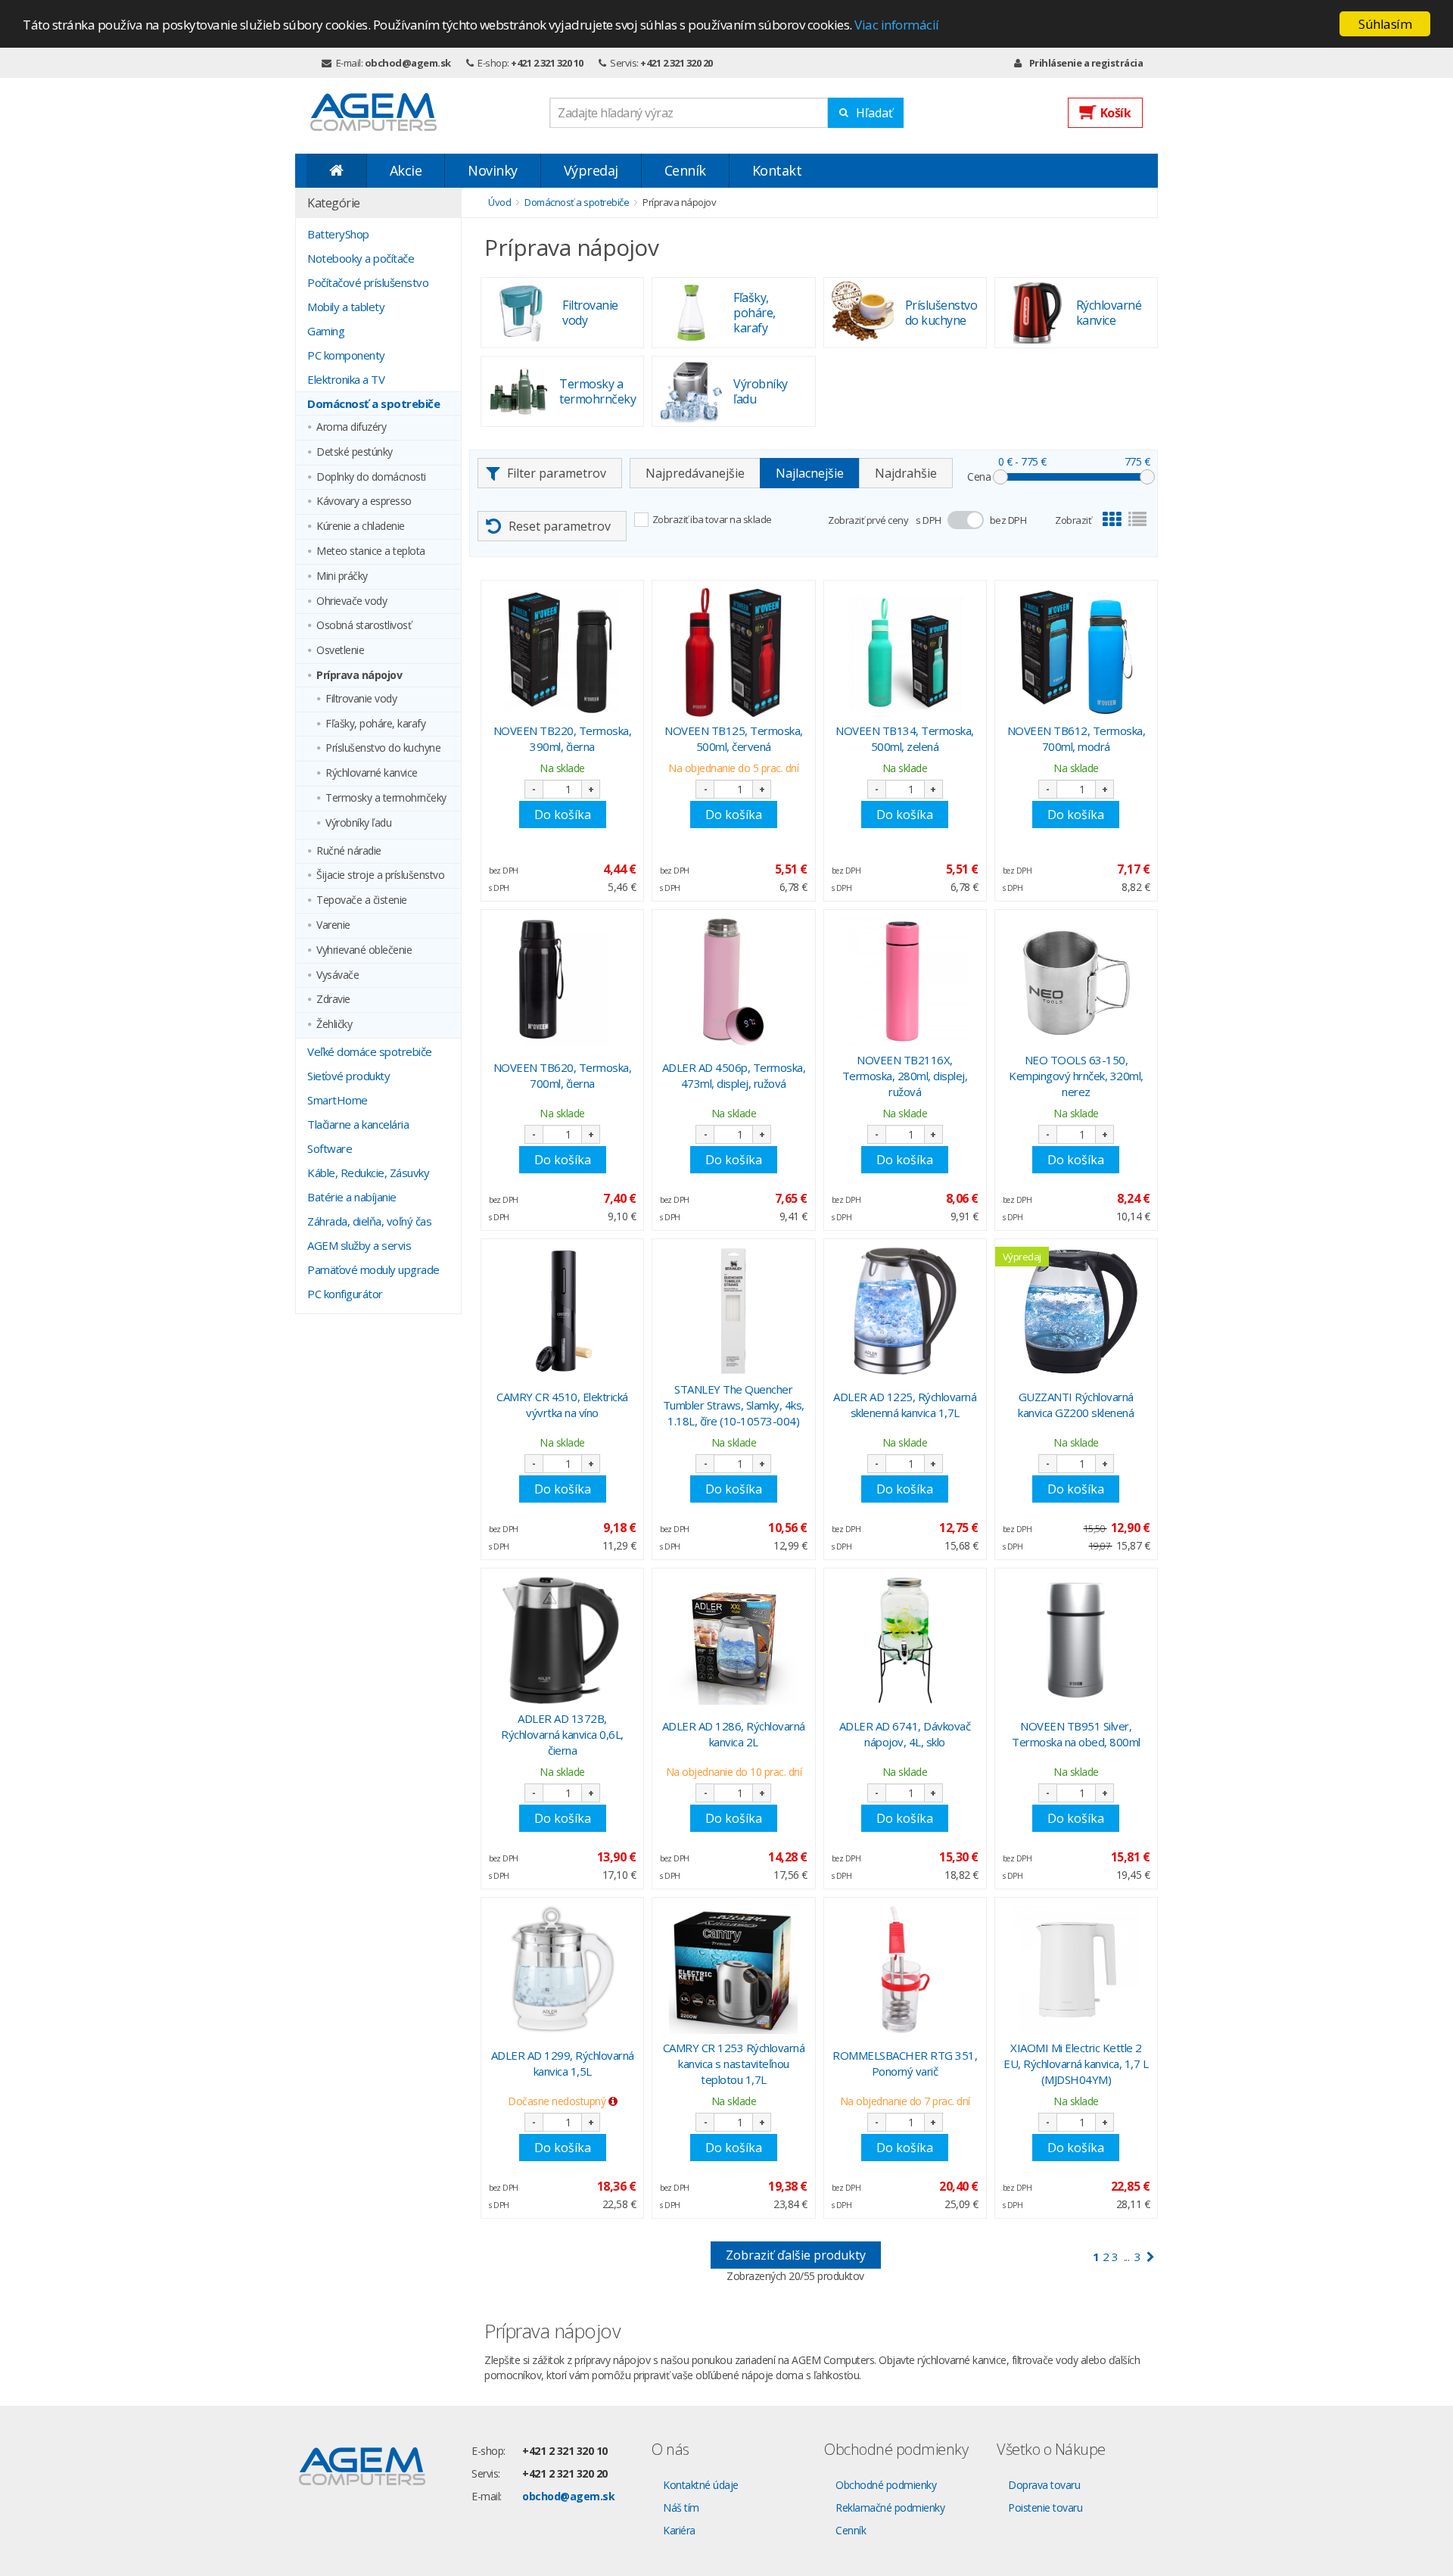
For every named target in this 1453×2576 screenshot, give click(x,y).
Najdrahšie (906, 473)
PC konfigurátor (345, 1294)
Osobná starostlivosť (364, 626)
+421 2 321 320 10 (547, 63)
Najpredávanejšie (695, 473)
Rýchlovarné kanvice (372, 773)
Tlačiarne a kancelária (358, 1124)
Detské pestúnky (355, 452)
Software (330, 1148)
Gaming (326, 331)
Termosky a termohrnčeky (386, 798)
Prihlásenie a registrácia (1086, 63)
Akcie (406, 170)
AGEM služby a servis (359, 1245)
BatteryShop (338, 234)
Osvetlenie (340, 651)
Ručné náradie (349, 851)
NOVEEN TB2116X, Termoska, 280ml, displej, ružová (905, 1076)
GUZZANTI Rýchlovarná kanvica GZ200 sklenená (1076, 1405)
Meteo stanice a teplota (371, 551)
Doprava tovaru (1044, 2485)
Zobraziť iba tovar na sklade (712, 519)
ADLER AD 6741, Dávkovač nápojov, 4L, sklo (905, 1734)
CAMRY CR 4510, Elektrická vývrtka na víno (562, 1405)
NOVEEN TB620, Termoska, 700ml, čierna (563, 1075)
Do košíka (563, 815)
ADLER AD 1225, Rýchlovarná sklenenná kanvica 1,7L (905, 1405)
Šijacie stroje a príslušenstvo (380, 875)
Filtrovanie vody (361, 699)
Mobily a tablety (346, 307)
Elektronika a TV (346, 379)
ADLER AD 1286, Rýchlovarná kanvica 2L (734, 1734)
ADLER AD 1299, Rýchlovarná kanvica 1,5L (563, 2063)
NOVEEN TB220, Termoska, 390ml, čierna (563, 738)
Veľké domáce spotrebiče (370, 1051)
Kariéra (679, 2530)
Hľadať (874, 113)
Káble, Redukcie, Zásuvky (368, 1173)
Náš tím (681, 2507)
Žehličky (334, 1025)
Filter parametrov (557, 473)
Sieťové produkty (348, 1076)
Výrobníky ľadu (358, 823)
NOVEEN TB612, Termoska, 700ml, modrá (1077, 738)
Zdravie (333, 1000)
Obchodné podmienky (886, 2485)
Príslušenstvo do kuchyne (383, 748)
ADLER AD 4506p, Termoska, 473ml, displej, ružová (734, 1075)
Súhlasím (1385, 24)
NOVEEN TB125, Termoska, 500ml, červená (734, 738)
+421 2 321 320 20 (677, 63)
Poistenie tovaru (1045, 2507)
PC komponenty (346, 355)
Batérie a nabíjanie (352, 1197)
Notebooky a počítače (361, 258)
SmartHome (338, 1100)
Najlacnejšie (810, 473)
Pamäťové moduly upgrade (373, 1269)
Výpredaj (591, 170)
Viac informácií (897, 25)
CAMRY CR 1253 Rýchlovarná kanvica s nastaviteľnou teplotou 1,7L (734, 2064)
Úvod (499, 202)
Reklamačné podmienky (890, 2507)
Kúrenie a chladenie (361, 526)
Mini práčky (342, 576)
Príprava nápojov (359, 676)
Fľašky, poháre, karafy (375, 724)
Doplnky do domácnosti (371, 477)
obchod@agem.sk (408, 63)
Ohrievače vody (352, 601)
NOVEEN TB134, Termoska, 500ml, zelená (905, 738)
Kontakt (777, 170)
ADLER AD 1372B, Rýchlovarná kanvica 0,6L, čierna (562, 1734)
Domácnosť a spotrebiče (373, 403)
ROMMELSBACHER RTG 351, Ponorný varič (905, 2063)
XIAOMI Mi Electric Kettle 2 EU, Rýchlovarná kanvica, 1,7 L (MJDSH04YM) (1076, 2064)
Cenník (685, 170)
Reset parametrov (560, 526)
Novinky (493, 170)
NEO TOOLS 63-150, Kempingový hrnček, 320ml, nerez (1076, 1076)
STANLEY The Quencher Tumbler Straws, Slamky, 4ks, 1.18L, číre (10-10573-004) (734, 1405)
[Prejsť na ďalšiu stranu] (1151, 2257)
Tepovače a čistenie (362, 900)
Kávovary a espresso (364, 501)
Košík (1116, 113)
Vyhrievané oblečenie (364, 950)
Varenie (333, 925)
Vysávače (338, 975)
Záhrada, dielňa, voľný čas (369, 1221)
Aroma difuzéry (351, 427)
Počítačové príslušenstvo (368, 282)
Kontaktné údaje (701, 2485)
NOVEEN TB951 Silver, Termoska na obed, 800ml (1076, 1734)
